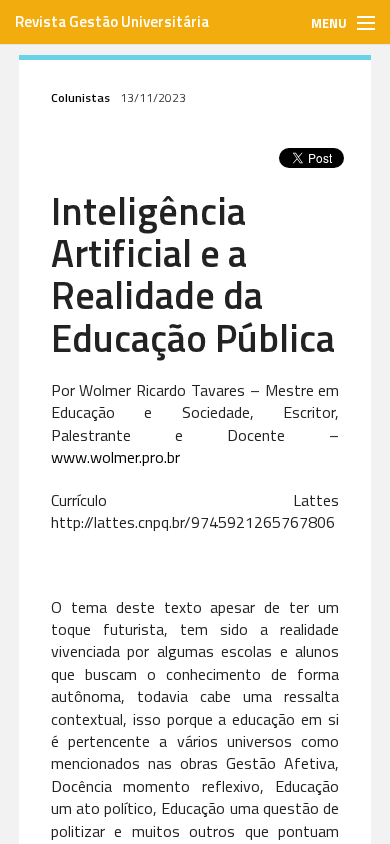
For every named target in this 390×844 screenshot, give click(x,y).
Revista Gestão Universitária (112, 21)
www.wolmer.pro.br (115, 457)
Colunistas (80, 97)
